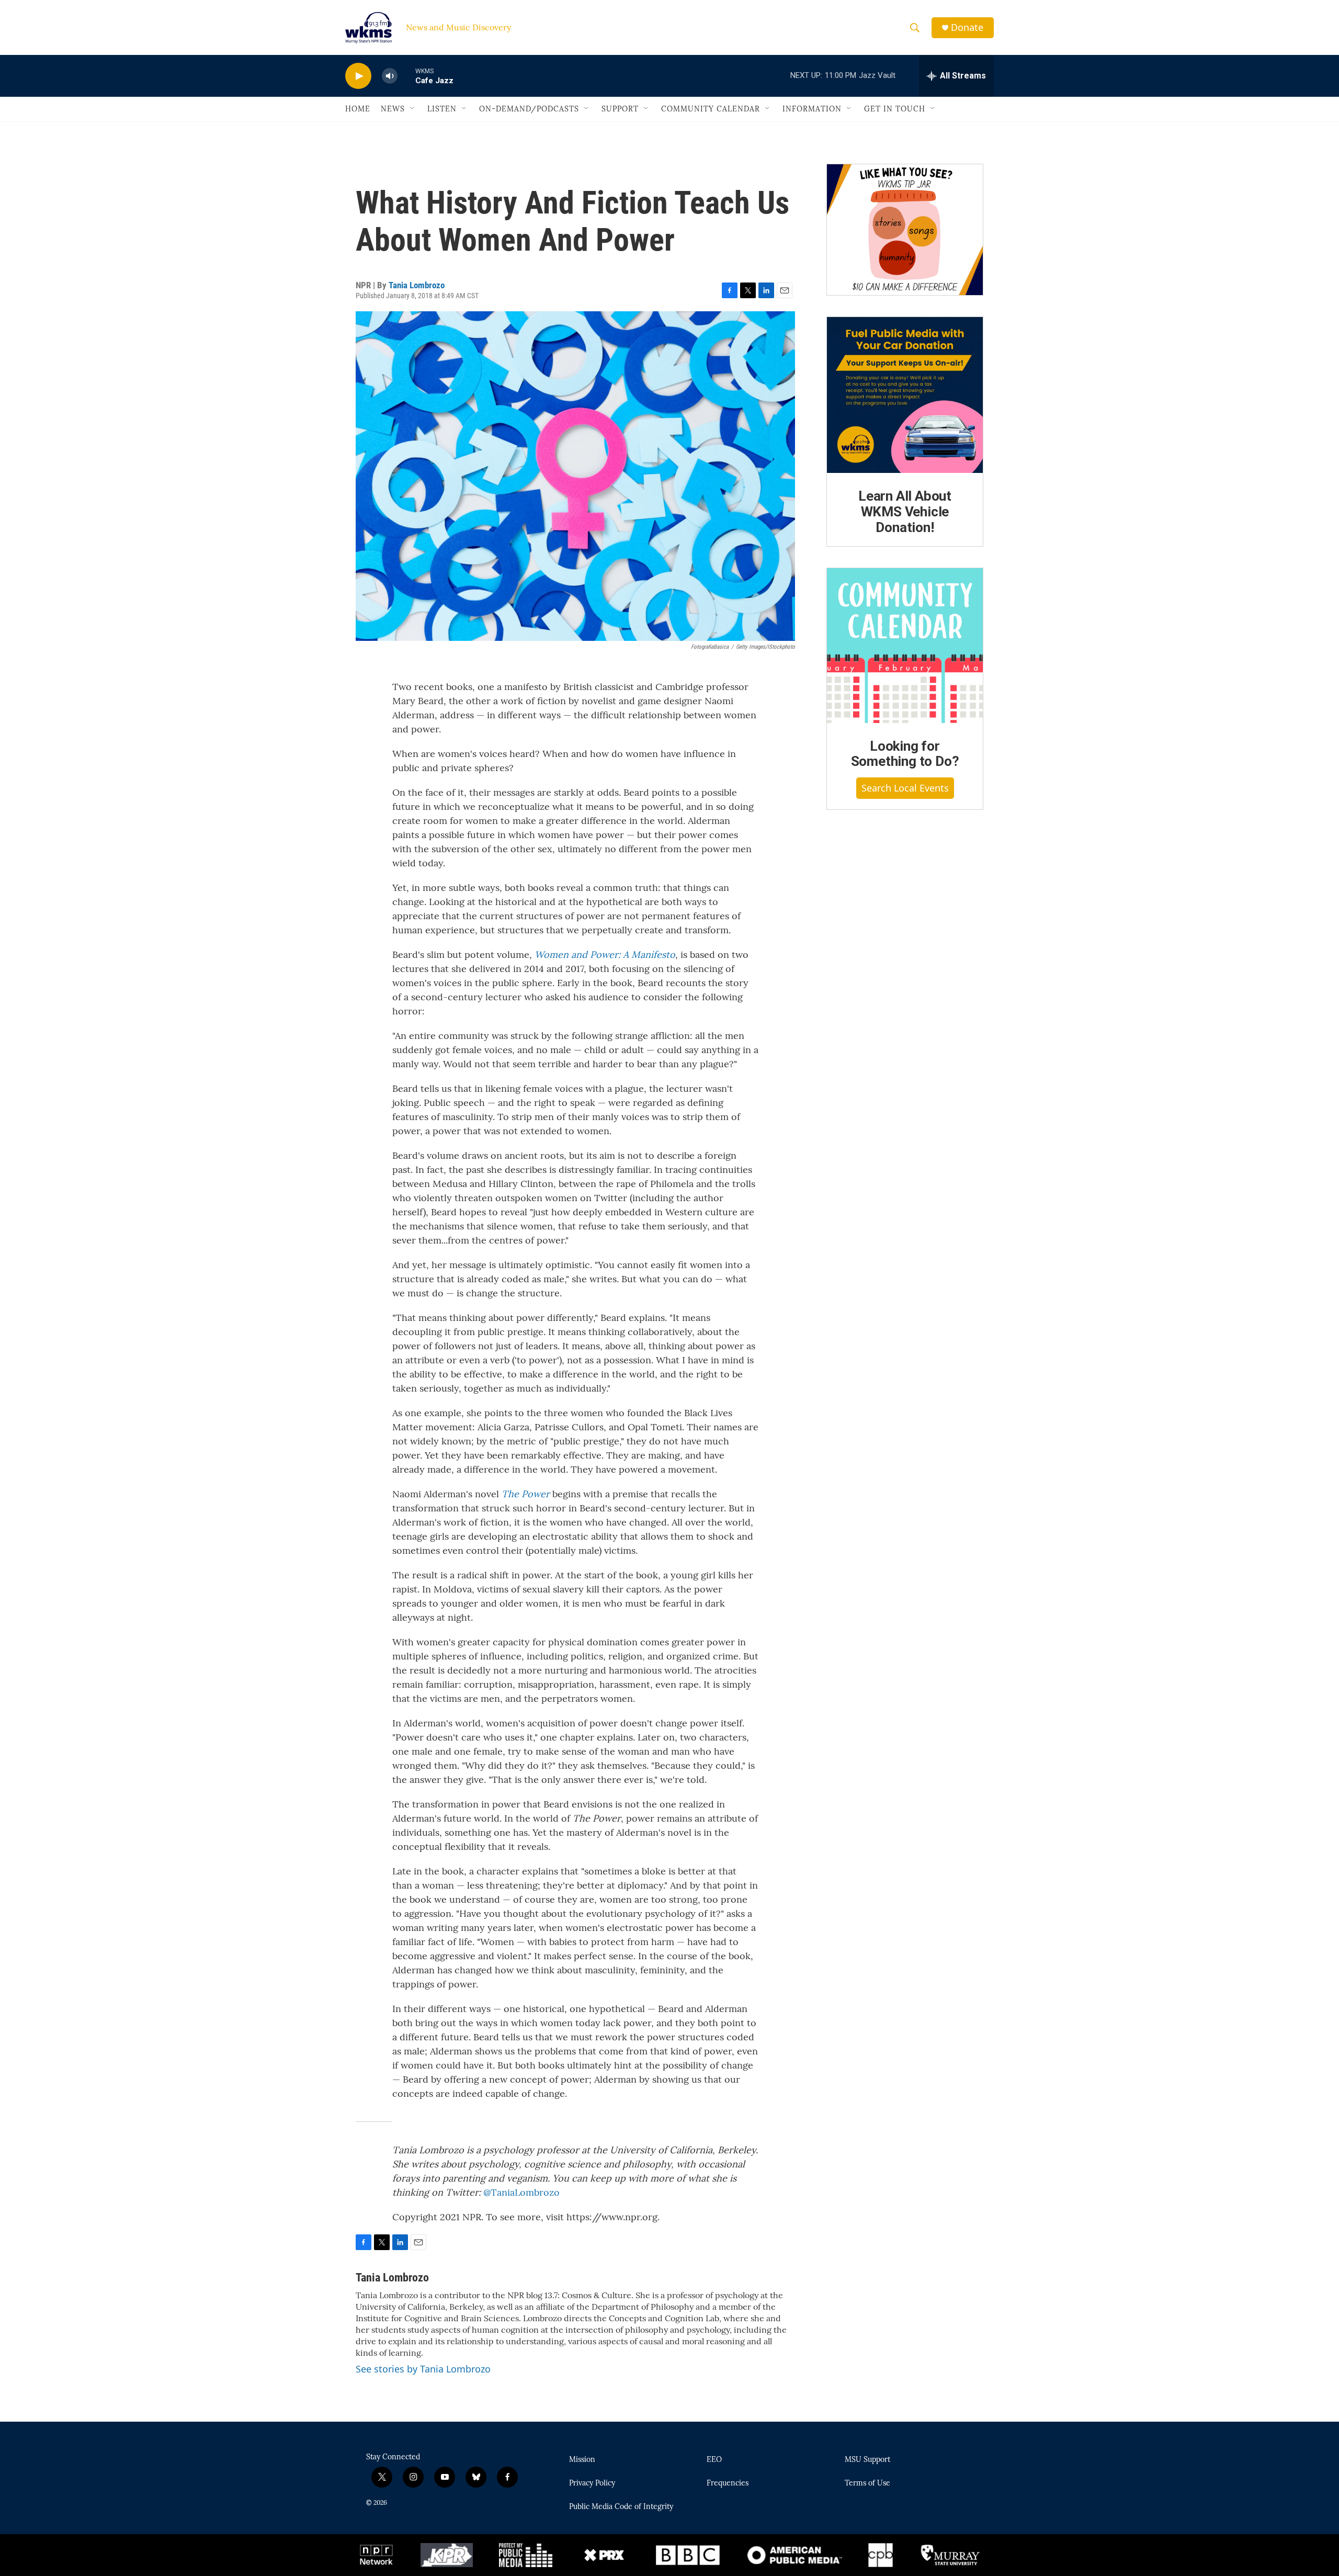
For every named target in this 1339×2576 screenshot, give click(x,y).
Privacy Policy (592, 2483)
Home (358, 109)
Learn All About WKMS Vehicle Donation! (905, 512)
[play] (358, 76)
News (393, 109)
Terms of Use (867, 2483)
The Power (526, 1494)
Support (620, 109)
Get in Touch (895, 109)
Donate (967, 27)
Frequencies (728, 2483)
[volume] (390, 76)
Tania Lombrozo (417, 285)
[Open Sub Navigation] (413, 109)
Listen (442, 109)
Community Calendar (711, 109)
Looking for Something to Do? (905, 754)
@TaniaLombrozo (521, 2192)
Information (812, 109)
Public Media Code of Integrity (621, 2507)
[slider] (406, 76)
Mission (582, 2460)
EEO (714, 2460)
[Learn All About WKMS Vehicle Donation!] (905, 395)
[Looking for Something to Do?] (905, 646)
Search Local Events (905, 788)
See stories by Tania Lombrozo (423, 2369)
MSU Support (867, 2460)
